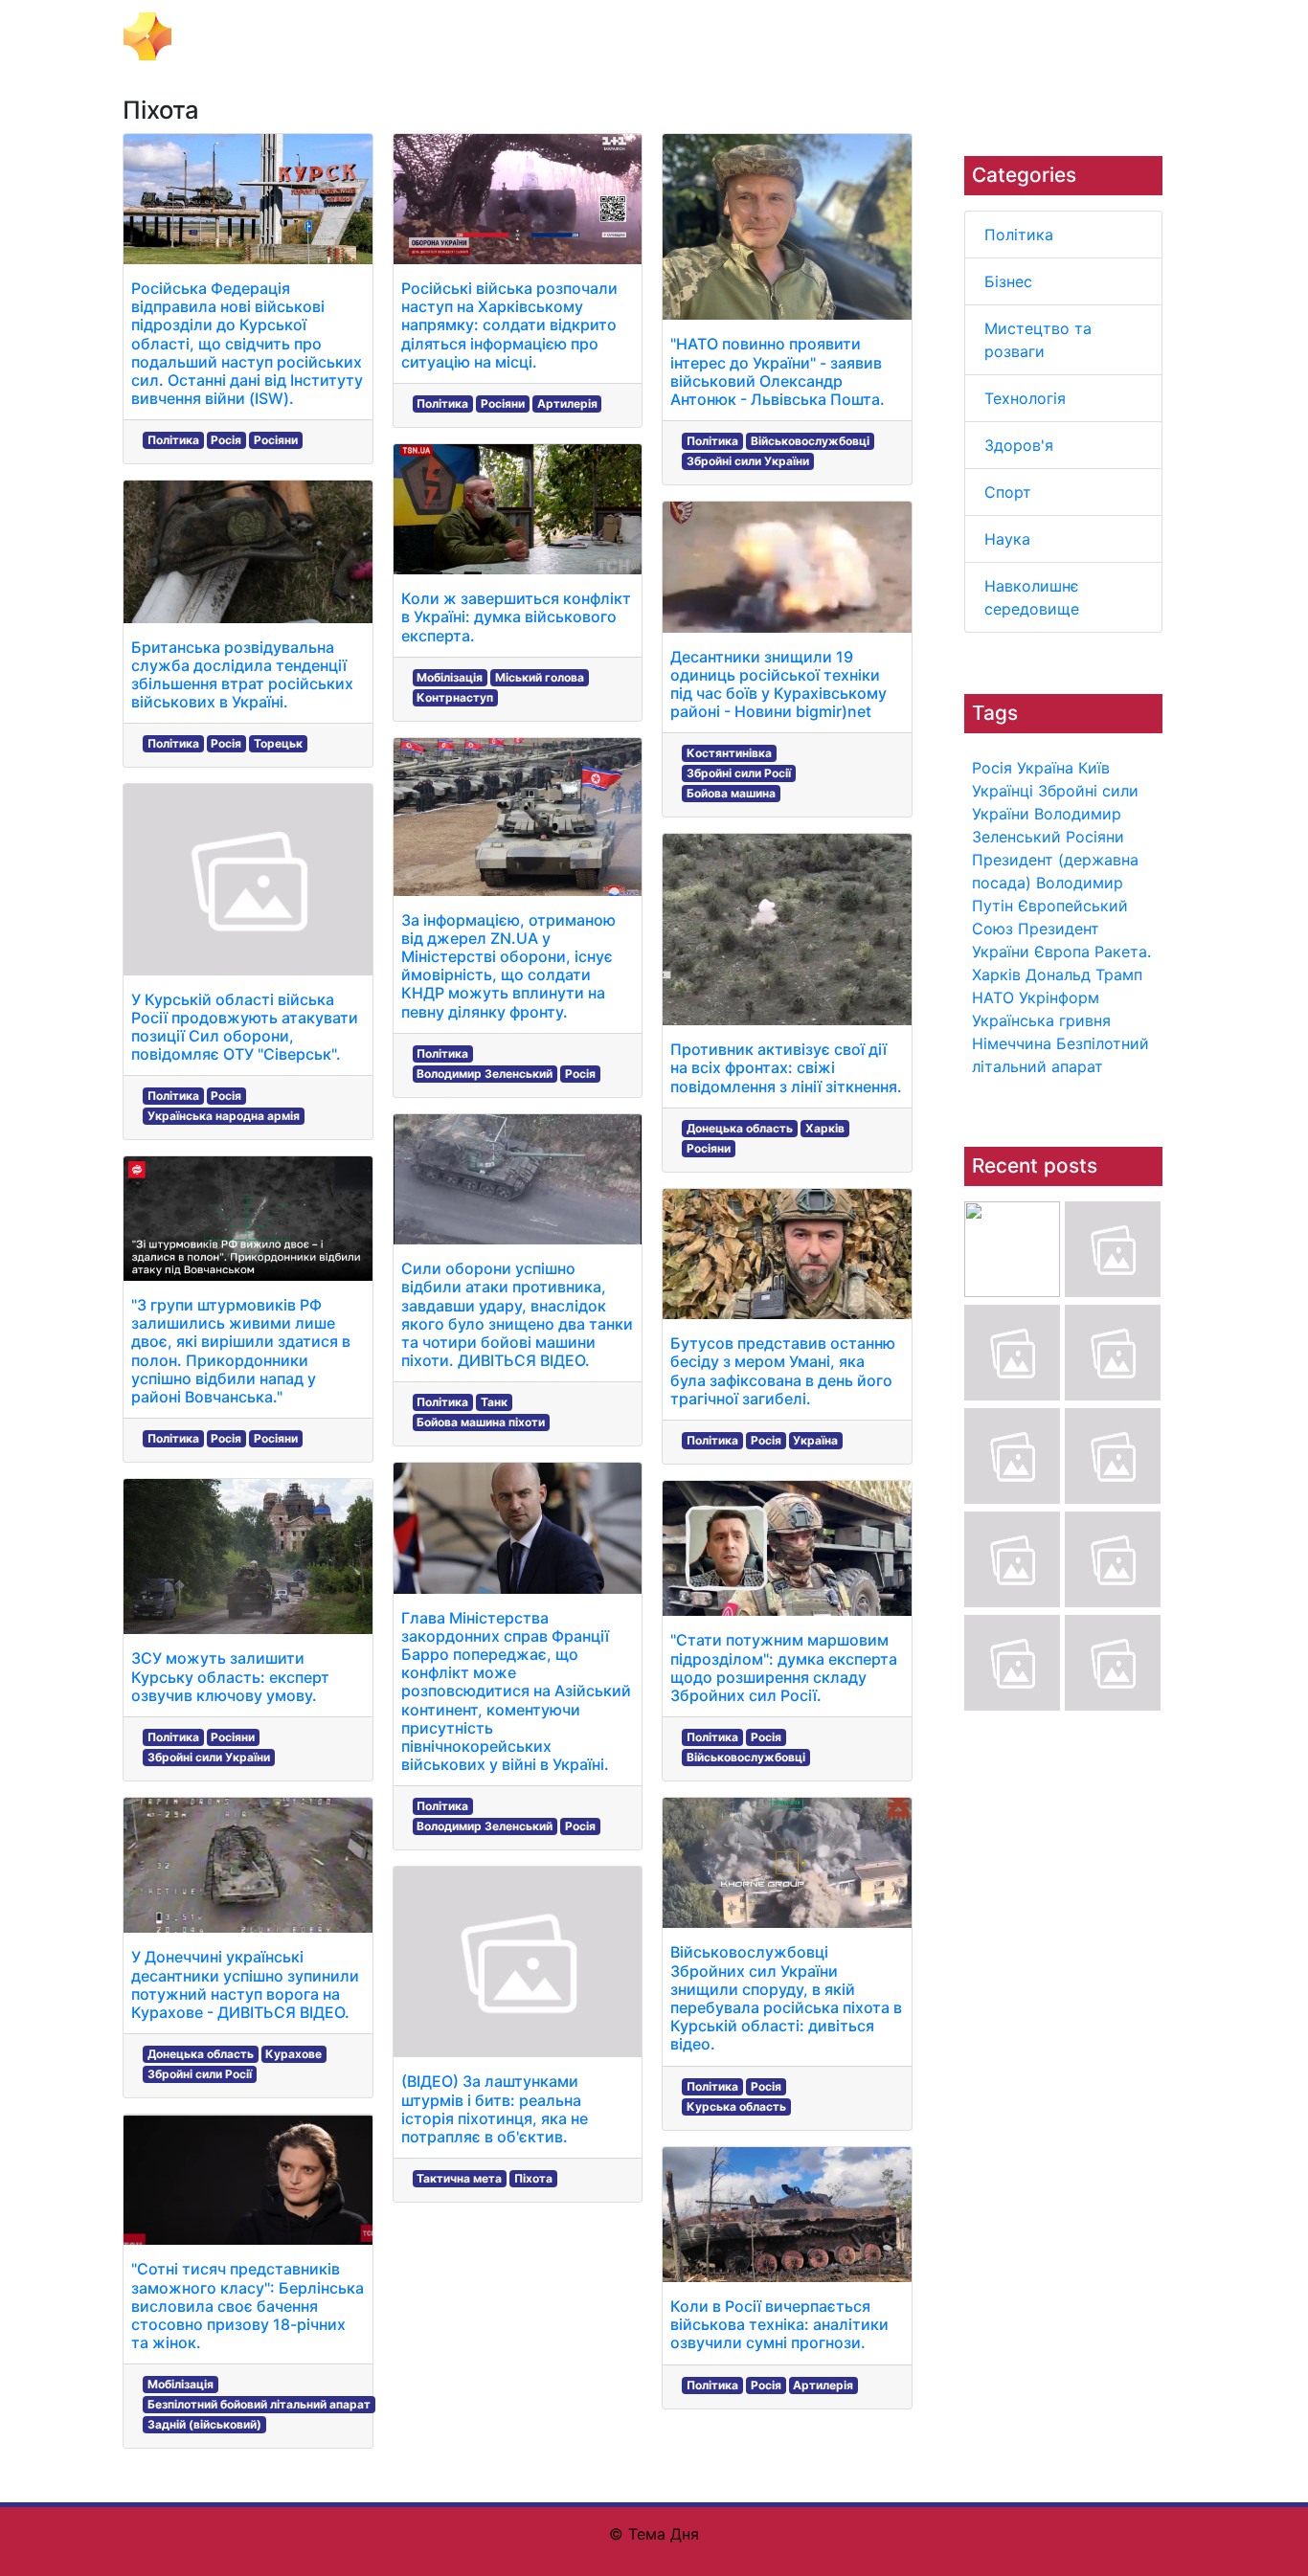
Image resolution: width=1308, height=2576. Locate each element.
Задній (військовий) (204, 2424)
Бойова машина (731, 793)
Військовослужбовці (810, 441)
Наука (1007, 539)
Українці (1003, 791)
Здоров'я (1019, 445)
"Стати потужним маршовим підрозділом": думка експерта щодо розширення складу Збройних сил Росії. (784, 1668)
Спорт (1008, 492)
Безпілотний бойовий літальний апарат (259, 2404)
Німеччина (1012, 1043)
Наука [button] (891, 36)
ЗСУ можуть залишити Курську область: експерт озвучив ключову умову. (230, 1676)
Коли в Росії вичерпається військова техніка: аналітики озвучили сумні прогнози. (779, 2324)
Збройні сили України (209, 1757)
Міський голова (540, 677)
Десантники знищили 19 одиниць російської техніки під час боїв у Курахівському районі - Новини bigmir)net (778, 684)
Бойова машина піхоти (481, 1422)
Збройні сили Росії (200, 2074)
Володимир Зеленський (485, 1074)
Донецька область (201, 2054)
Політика (1019, 235)
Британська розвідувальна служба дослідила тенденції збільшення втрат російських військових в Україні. (242, 675)
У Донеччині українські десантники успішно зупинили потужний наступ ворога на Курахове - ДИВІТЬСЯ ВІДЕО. (245, 1984)
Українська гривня (1041, 1020)
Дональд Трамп (1084, 974)
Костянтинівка (729, 753)
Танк (494, 1402)
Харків (996, 974)
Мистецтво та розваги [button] (523, 36)
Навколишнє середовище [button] (1026, 36)
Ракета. (1123, 952)
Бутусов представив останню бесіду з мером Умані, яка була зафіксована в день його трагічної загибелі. (783, 1371)
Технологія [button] (665, 36)
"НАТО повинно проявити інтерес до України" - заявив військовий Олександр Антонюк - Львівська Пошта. (778, 371)
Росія (992, 768)
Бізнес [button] (397, 36)
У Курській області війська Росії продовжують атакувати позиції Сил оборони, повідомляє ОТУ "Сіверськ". (245, 1027)
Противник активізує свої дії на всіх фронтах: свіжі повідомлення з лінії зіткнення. (786, 1067)
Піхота (533, 2178)
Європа (1062, 952)
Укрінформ (1059, 997)
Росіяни (1095, 837)
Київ (1094, 768)
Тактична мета (459, 2178)
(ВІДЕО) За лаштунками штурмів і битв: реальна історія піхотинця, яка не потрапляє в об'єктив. (495, 2109)
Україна (1045, 768)
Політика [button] (324, 36)
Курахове (293, 2054)
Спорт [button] (829, 36)
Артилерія (567, 403)
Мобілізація (180, 2384)
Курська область (736, 2106)
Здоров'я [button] (755, 36)
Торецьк (278, 743)
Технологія (1025, 398)
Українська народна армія (224, 1116)
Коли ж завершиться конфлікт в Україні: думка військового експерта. (516, 616)
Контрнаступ (455, 697)
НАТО (993, 997)
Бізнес (1008, 281)
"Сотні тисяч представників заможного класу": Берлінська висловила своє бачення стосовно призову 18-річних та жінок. (248, 2306)
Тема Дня (219, 34)
